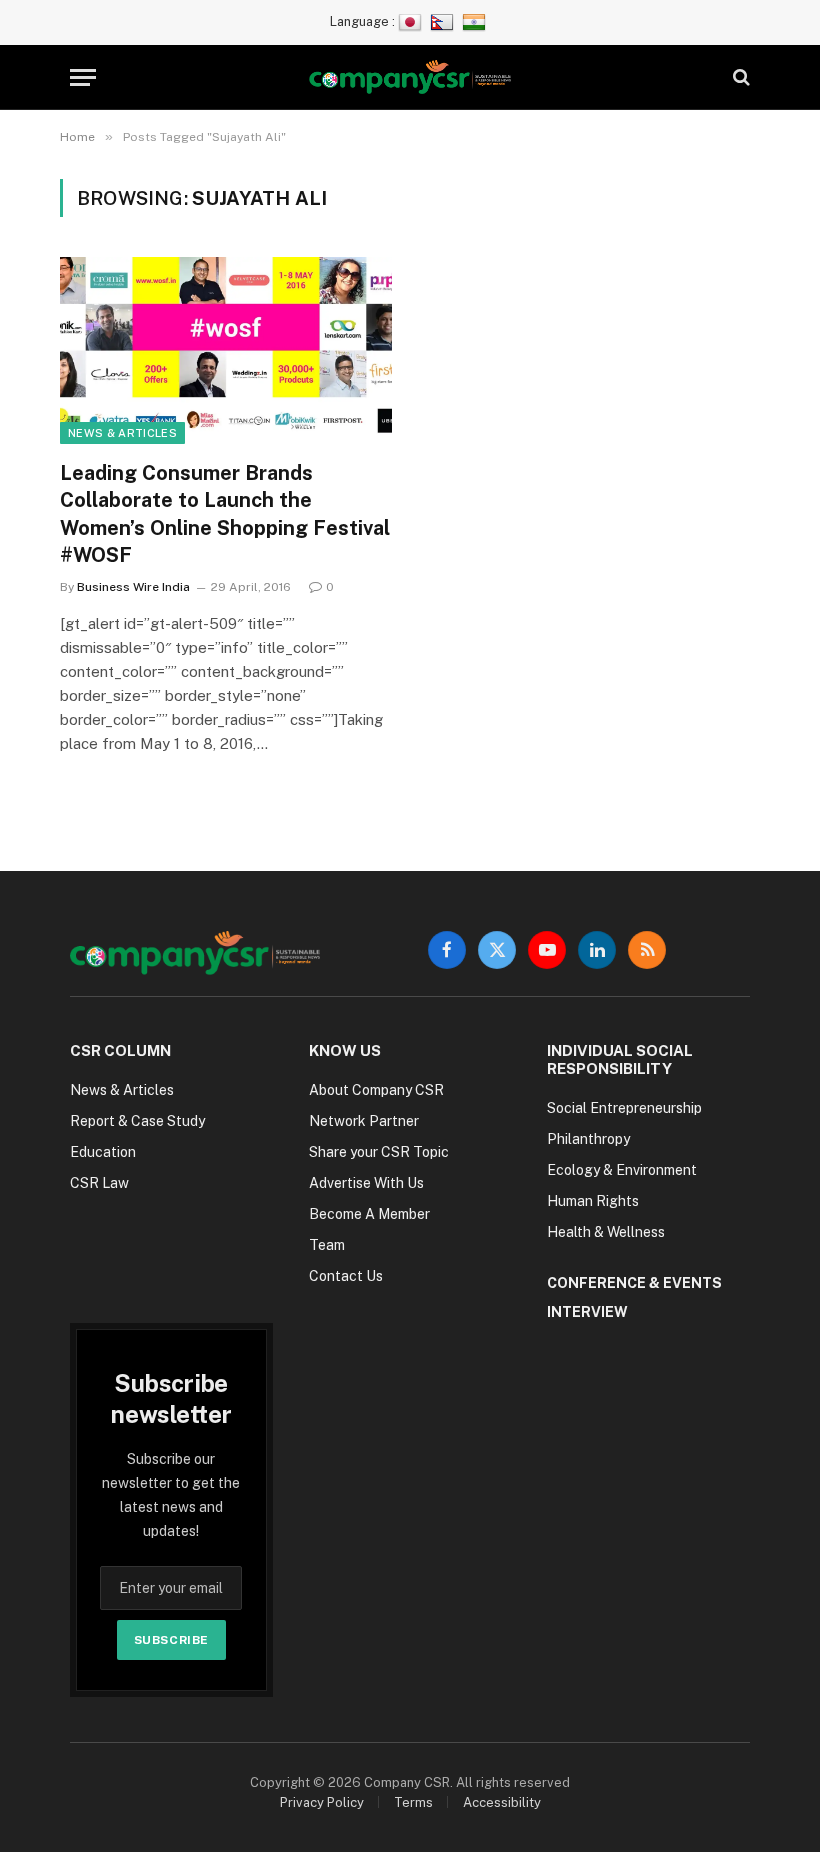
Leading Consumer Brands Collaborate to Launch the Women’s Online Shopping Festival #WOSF (225, 514)
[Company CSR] (410, 77)
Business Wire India (133, 587)
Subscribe (171, 1640)
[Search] (739, 77)
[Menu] (83, 77)
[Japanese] (412, 21)
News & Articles (122, 433)
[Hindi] (476, 21)
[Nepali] (444, 21)
